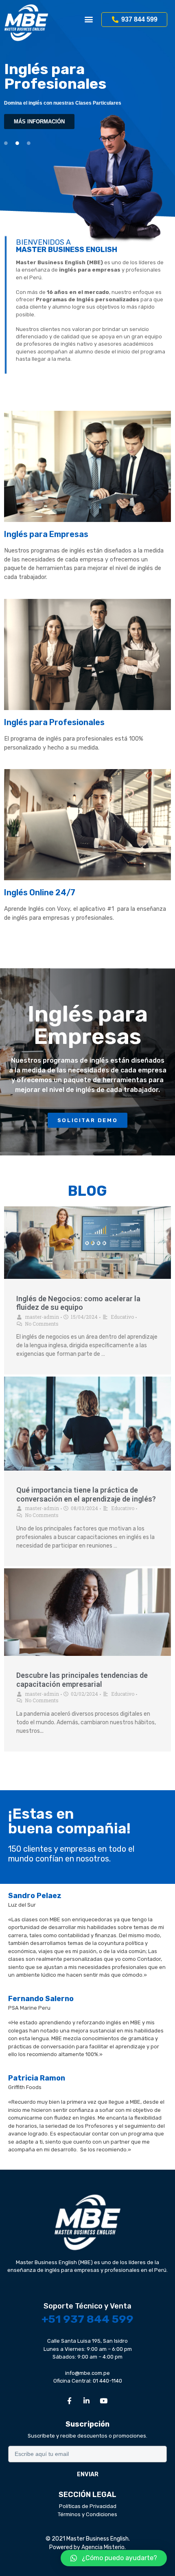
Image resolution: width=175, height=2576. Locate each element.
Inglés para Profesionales (54, 722)
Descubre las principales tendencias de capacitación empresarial (82, 1680)
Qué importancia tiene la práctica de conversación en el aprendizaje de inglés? (86, 1494)
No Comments (42, 1324)
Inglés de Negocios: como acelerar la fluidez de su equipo (78, 1303)
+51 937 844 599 (87, 2319)
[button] (89, 19)
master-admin (42, 1317)
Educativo (122, 1317)
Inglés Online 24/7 (40, 892)
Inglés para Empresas (46, 534)
